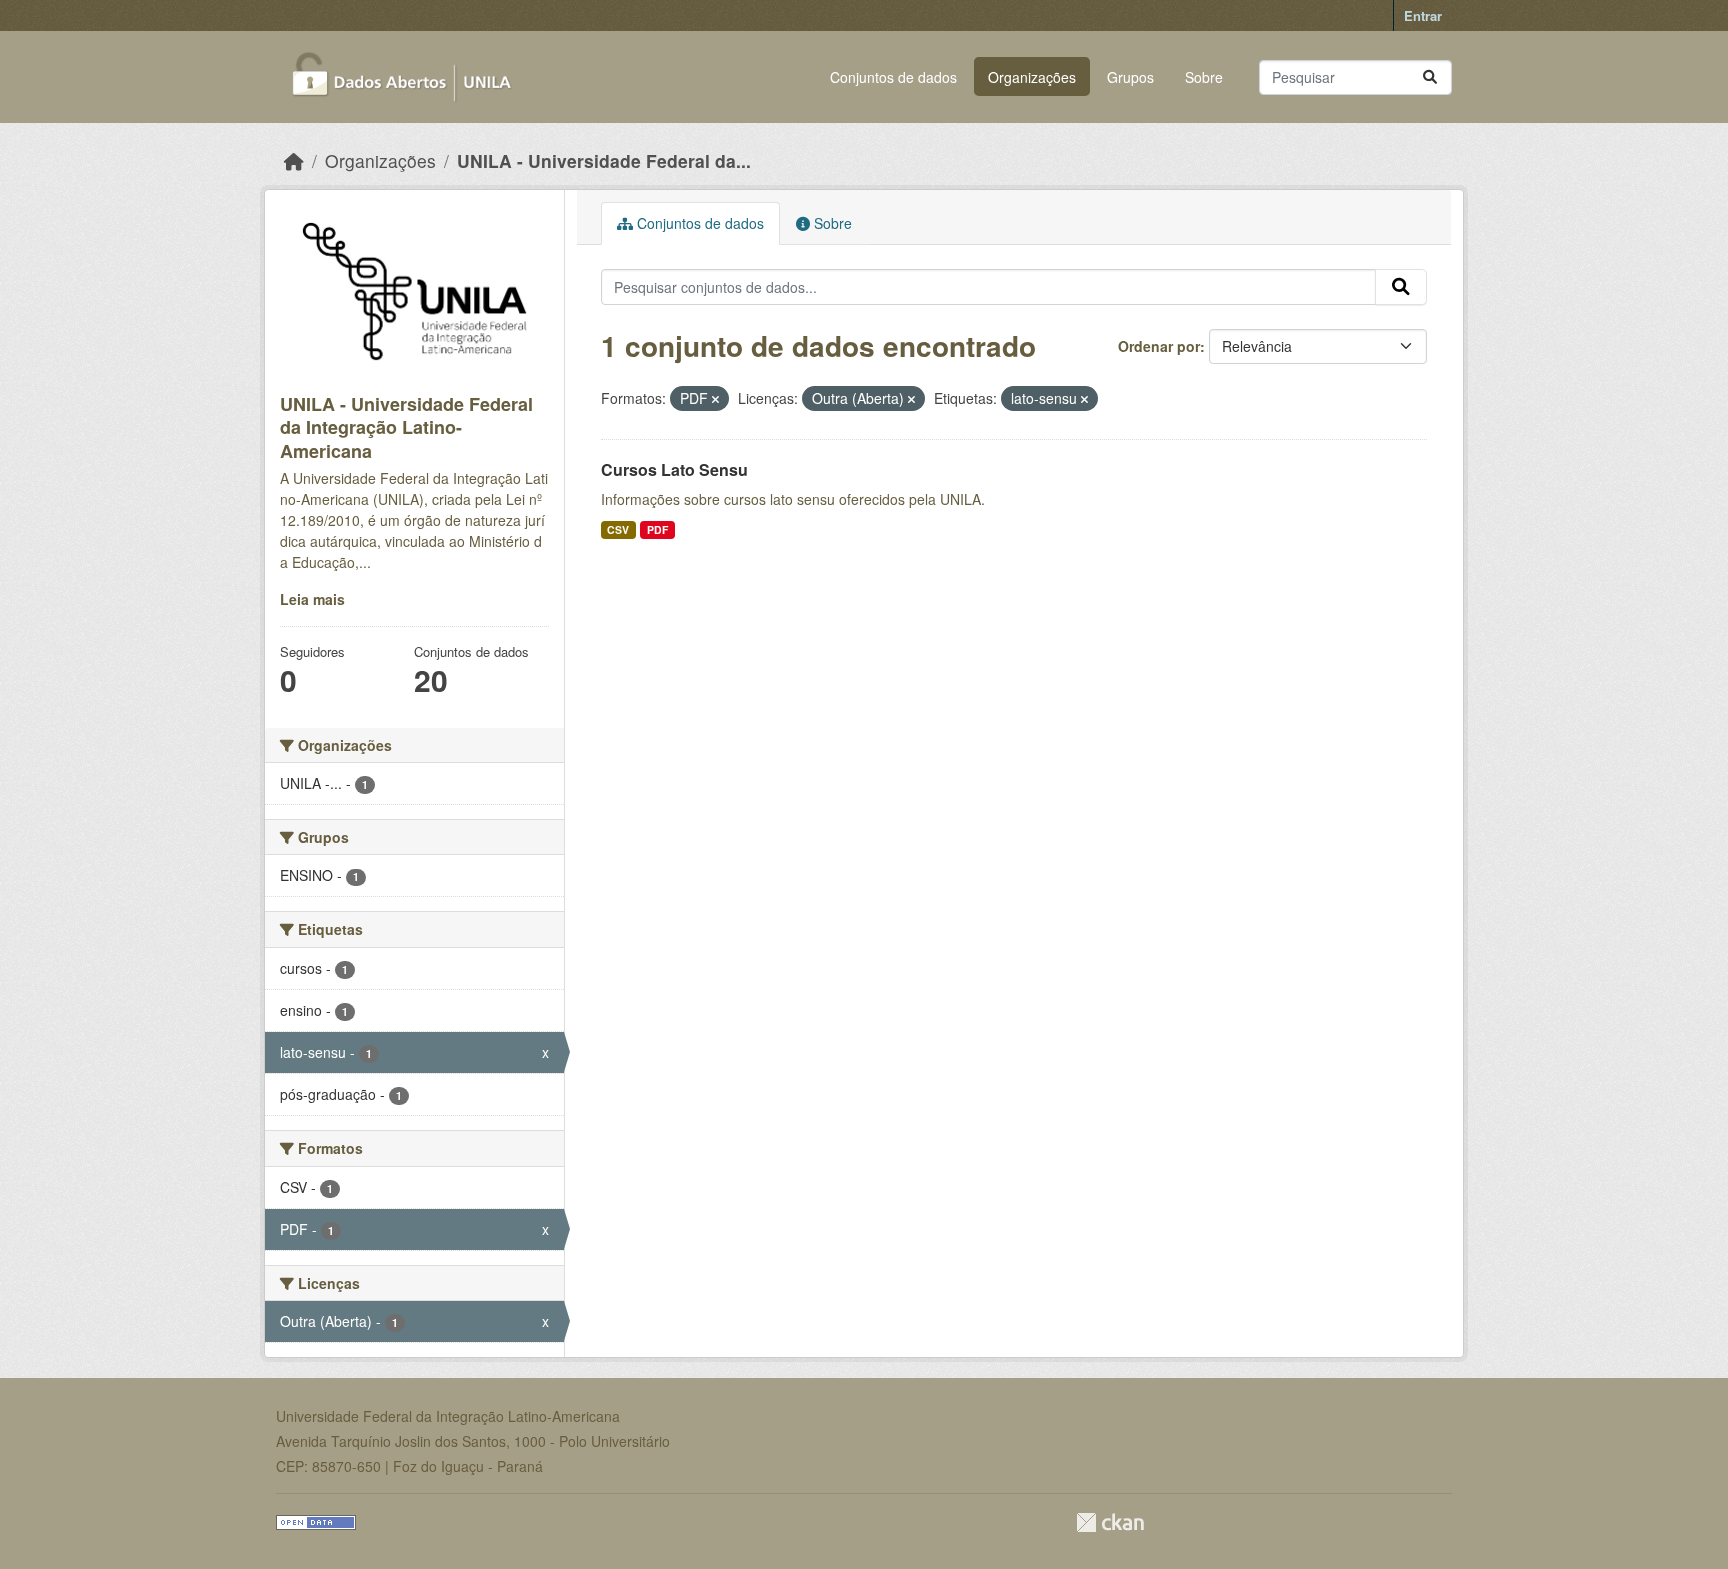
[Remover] (715, 399)
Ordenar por (1159, 346)
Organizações (1032, 77)
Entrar (1423, 15)
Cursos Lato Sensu (674, 469)
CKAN (1110, 1522)
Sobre (1204, 77)
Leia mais (312, 599)
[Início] (294, 160)
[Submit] (1430, 77)
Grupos (1130, 77)
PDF (657, 529)
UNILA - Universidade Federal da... (604, 160)
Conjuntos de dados (893, 77)
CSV (618, 529)
